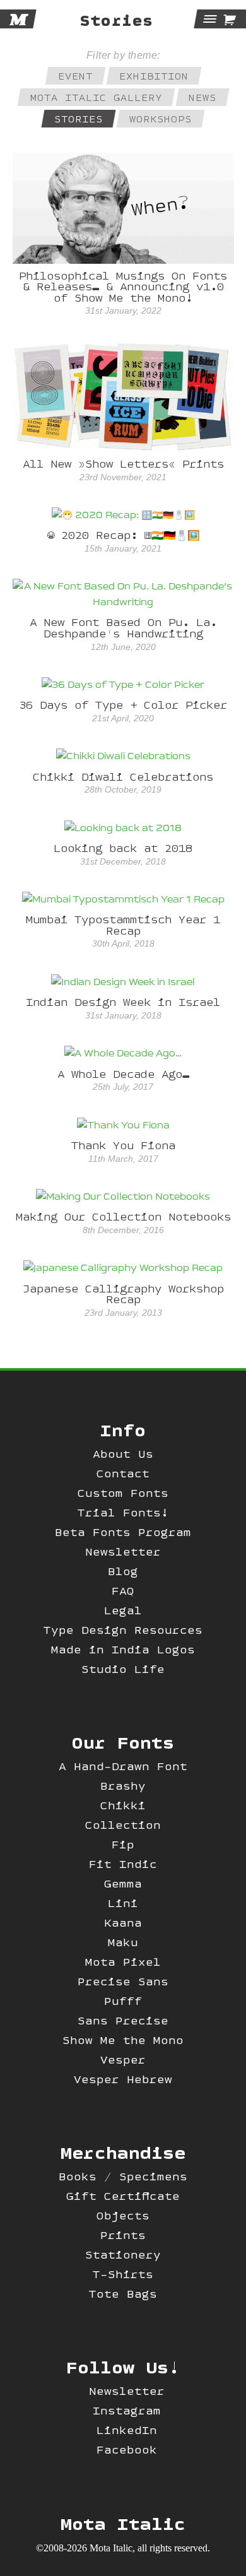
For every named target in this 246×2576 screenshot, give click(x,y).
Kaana (123, 1923)
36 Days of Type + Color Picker (123, 705)
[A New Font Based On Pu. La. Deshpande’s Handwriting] (123, 594)
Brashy (123, 1786)
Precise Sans (123, 1981)
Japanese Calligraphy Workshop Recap (123, 1294)
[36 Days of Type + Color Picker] (123, 685)
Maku (123, 1942)
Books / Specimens (123, 2176)
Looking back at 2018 (123, 848)
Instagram (127, 2410)
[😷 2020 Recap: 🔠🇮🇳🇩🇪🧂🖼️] (123, 516)
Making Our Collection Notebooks (123, 1216)
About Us (123, 1454)
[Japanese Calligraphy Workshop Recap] (123, 1268)
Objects (123, 2215)
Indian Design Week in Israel (123, 1002)
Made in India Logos (123, 1649)
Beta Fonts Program (123, 1532)
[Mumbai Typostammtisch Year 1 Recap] (123, 900)
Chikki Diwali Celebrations (123, 777)
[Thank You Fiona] (123, 1125)
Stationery (123, 2254)
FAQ (123, 1591)
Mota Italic (123, 2523)
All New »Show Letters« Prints (123, 464)
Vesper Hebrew (123, 2079)
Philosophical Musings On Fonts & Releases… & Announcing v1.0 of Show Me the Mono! (123, 287)
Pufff (123, 2001)
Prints (123, 2235)
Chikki (123, 1805)
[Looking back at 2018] (123, 828)
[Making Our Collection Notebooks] (123, 1197)
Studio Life (123, 1669)
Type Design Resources (123, 1630)
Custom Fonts (123, 1493)
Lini (123, 1903)
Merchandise (123, 2152)
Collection (123, 1825)
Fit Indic (123, 1864)
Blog (123, 1571)
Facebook (127, 2449)
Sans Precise (123, 2020)
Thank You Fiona (123, 1145)
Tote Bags (123, 2294)
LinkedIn (127, 2430)
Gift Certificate (123, 2196)
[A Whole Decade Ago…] (123, 1054)
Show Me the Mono (123, 2040)
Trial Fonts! (123, 1512)
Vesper (123, 2059)
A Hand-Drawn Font (123, 1766)
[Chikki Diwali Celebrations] (123, 757)
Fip (123, 1844)
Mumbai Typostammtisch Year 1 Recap (123, 925)
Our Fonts (123, 1742)
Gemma (123, 1883)
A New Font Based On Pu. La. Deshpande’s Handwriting (123, 628)
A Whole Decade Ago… (123, 1074)
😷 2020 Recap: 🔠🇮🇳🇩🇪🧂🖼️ (123, 535)
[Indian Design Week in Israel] (123, 982)
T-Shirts (123, 2274)
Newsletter (123, 1551)
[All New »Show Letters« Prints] (123, 396)
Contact (123, 1473)
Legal (123, 1610)
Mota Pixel (123, 1962)
